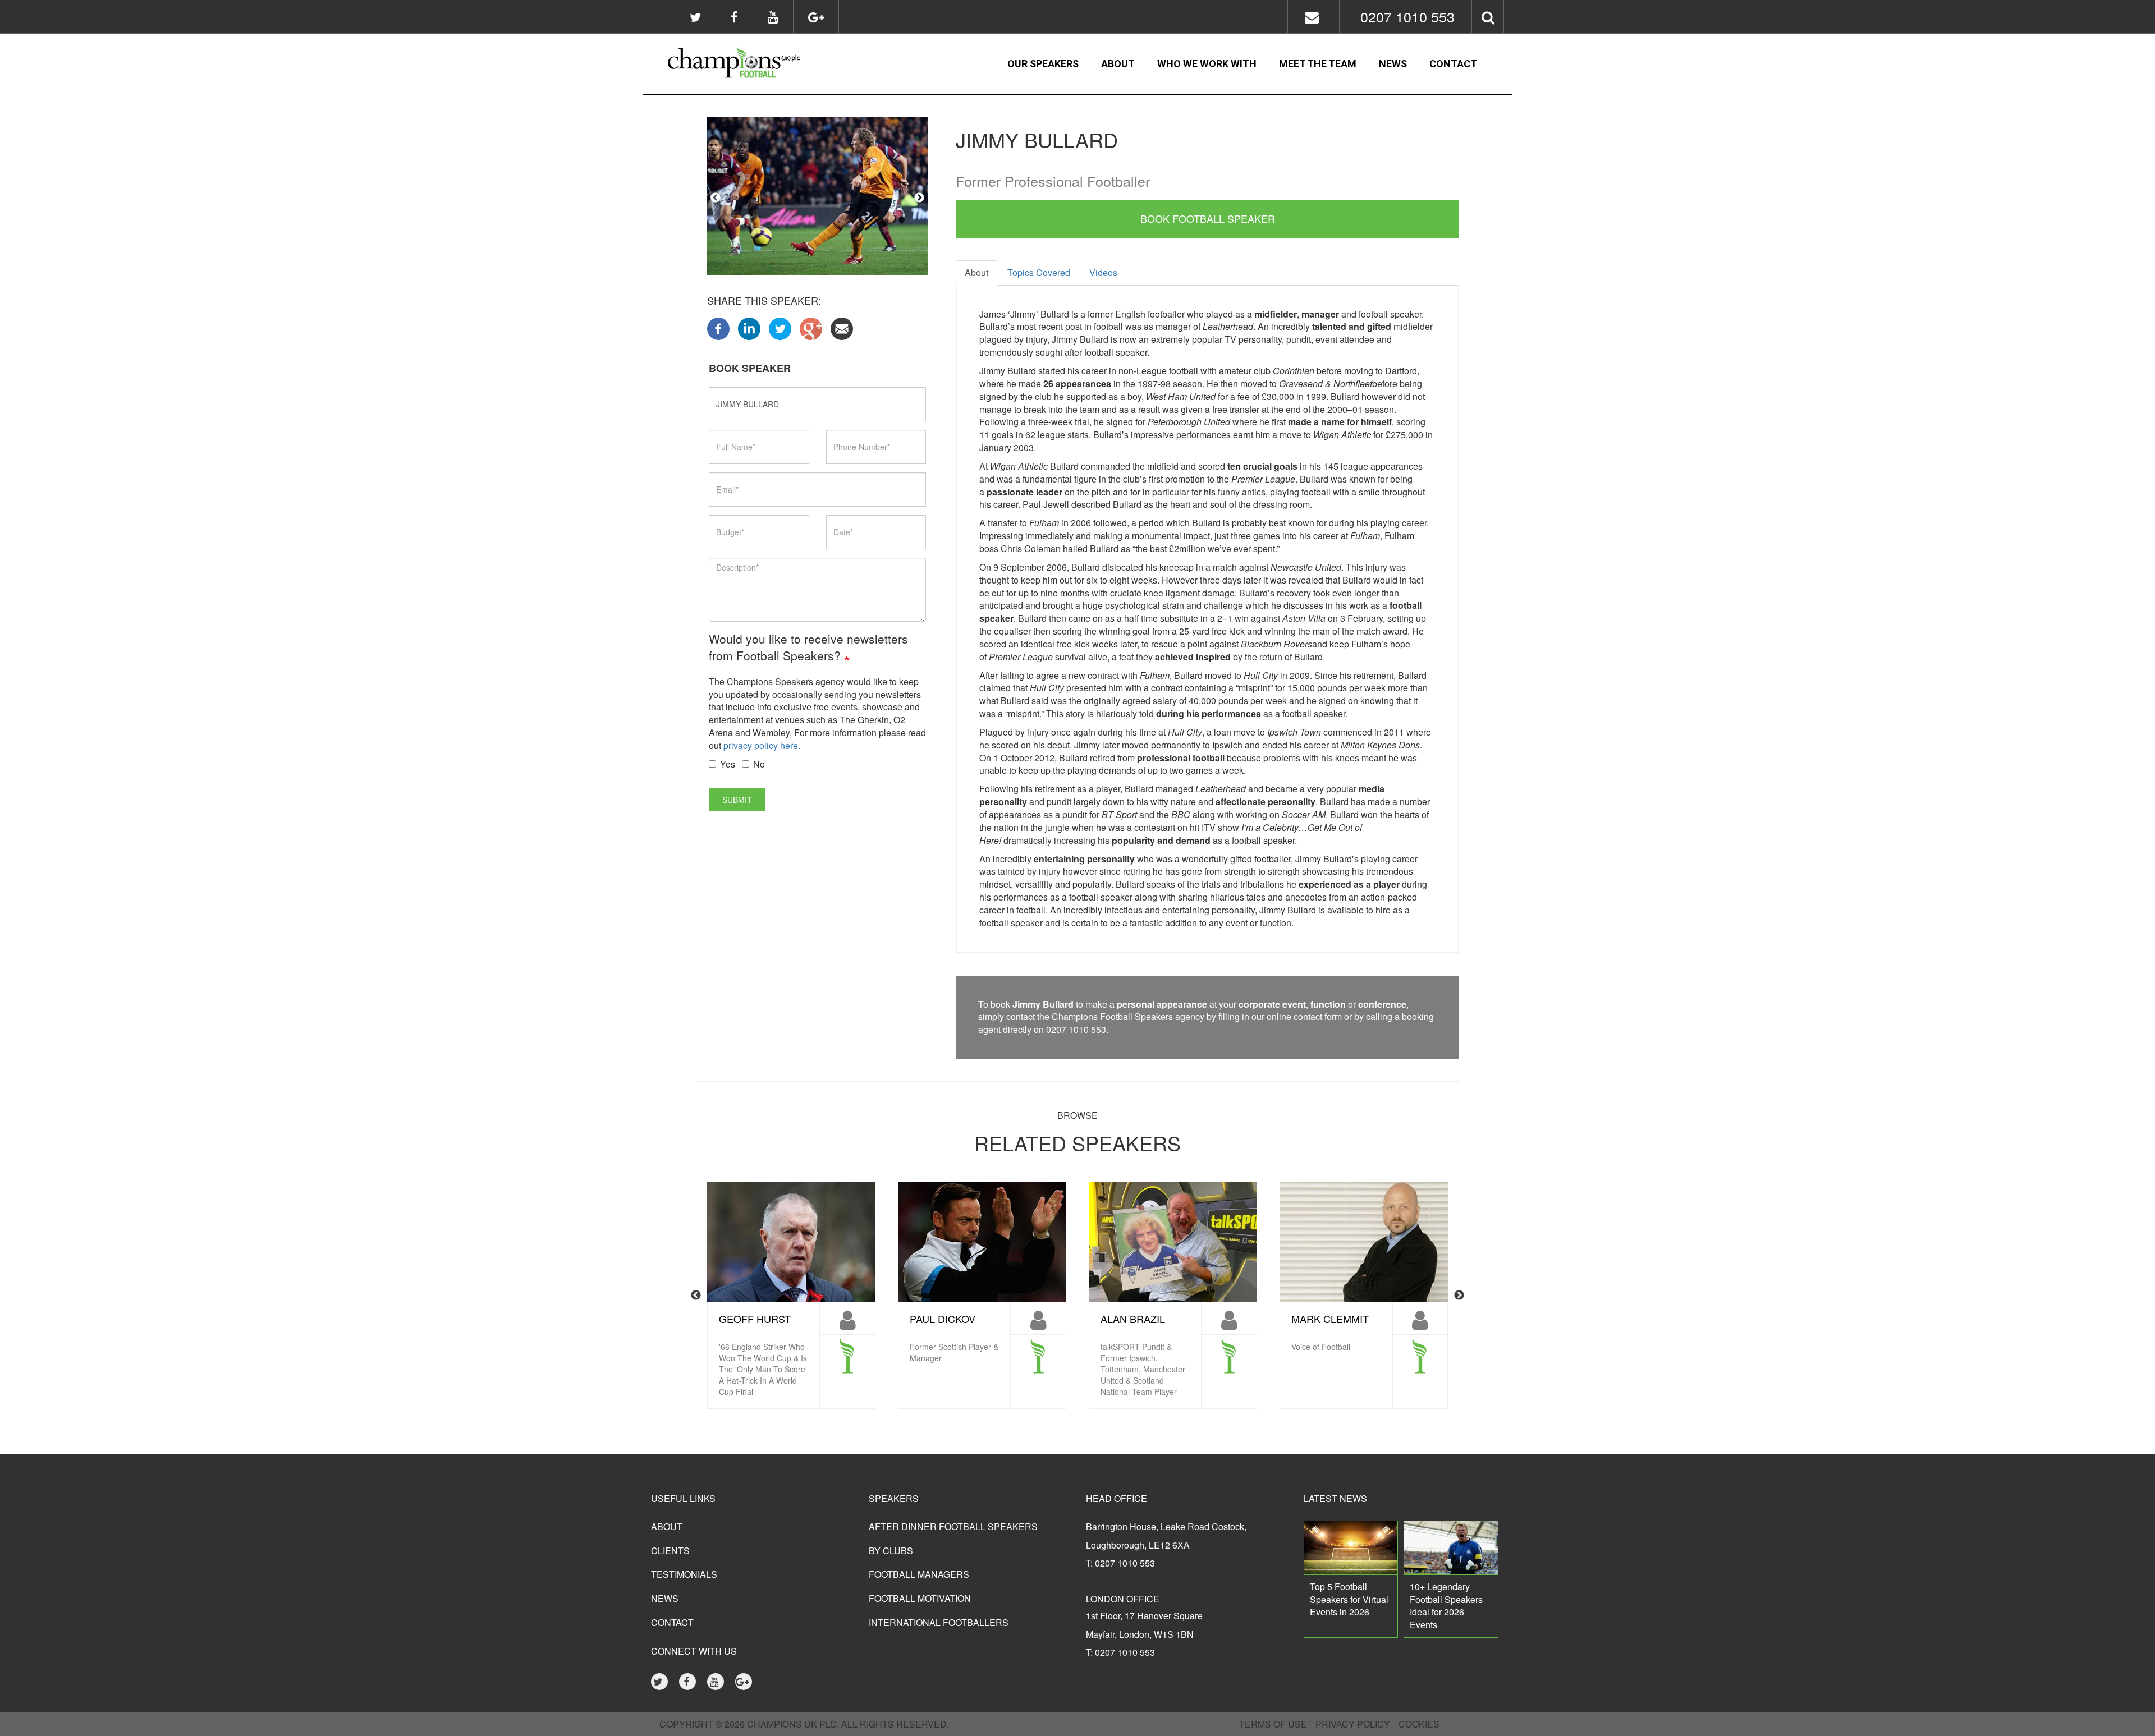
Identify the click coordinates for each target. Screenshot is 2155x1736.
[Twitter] (780, 327)
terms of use (1273, 1724)
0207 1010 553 (1407, 16)
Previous (716, 198)
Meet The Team (1318, 64)
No (759, 764)
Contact (1453, 64)
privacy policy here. (762, 745)
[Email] (842, 327)
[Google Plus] (811, 327)
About (1118, 64)
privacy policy (1353, 1724)
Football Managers (919, 1574)
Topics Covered (1039, 272)
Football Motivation (920, 1598)
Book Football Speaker (1208, 218)
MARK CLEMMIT (1330, 1319)
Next (919, 198)
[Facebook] (718, 327)
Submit (737, 800)
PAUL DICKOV (943, 1319)
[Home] (764, 64)
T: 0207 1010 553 (1120, 1563)
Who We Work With (1207, 64)
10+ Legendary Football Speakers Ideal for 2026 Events (1446, 1606)
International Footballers (939, 1622)
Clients (670, 1551)
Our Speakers (1043, 64)
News (1393, 64)
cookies (1419, 1724)
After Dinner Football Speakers (953, 1526)
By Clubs (891, 1551)
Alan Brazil (1133, 1319)
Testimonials (684, 1574)
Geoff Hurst (755, 1319)
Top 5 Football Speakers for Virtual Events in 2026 (1349, 1599)
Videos (1103, 272)
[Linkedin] (749, 327)
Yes (728, 764)
